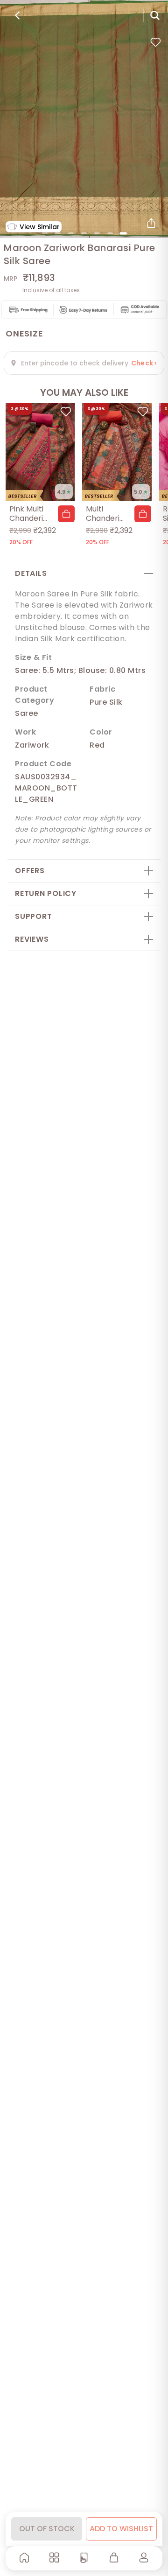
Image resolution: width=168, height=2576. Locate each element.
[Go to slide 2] (58, 233)
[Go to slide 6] (110, 233)
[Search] (155, 15)
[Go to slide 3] (71, 233)
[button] (66, 514)
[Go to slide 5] (97, 233)
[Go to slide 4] (84, 233)
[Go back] (17, 15)
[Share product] (151, 223)
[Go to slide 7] (123, 233)
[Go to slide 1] (45, 233)
